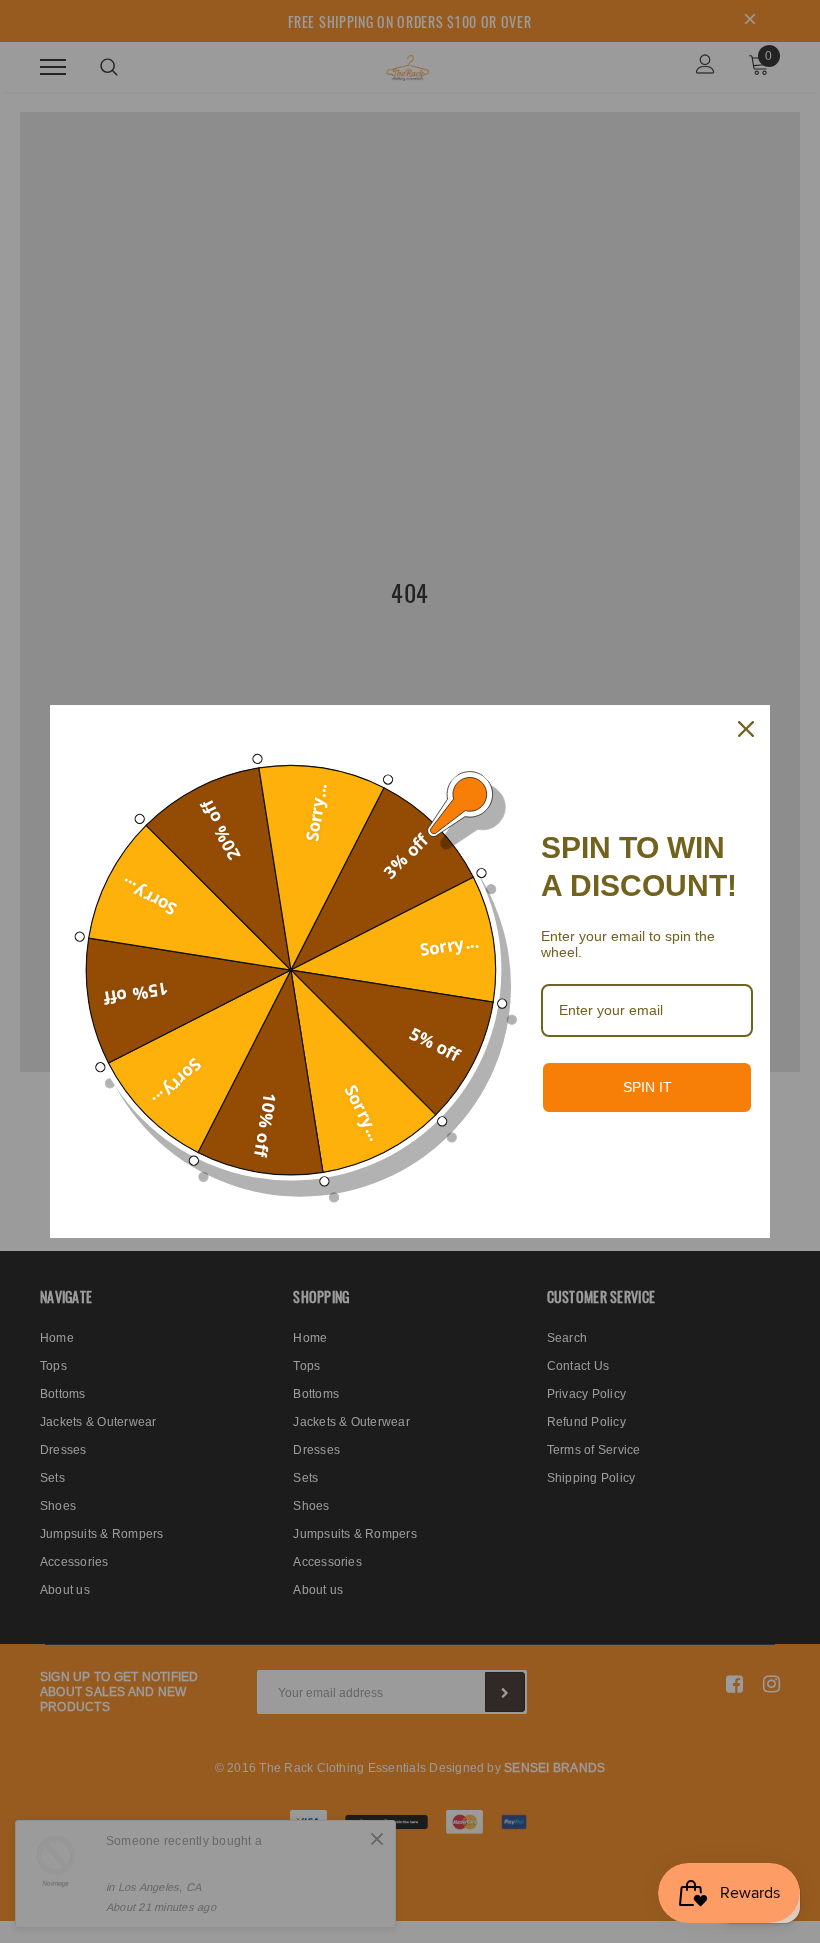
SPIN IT (647, 1087)
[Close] (746, 729)
